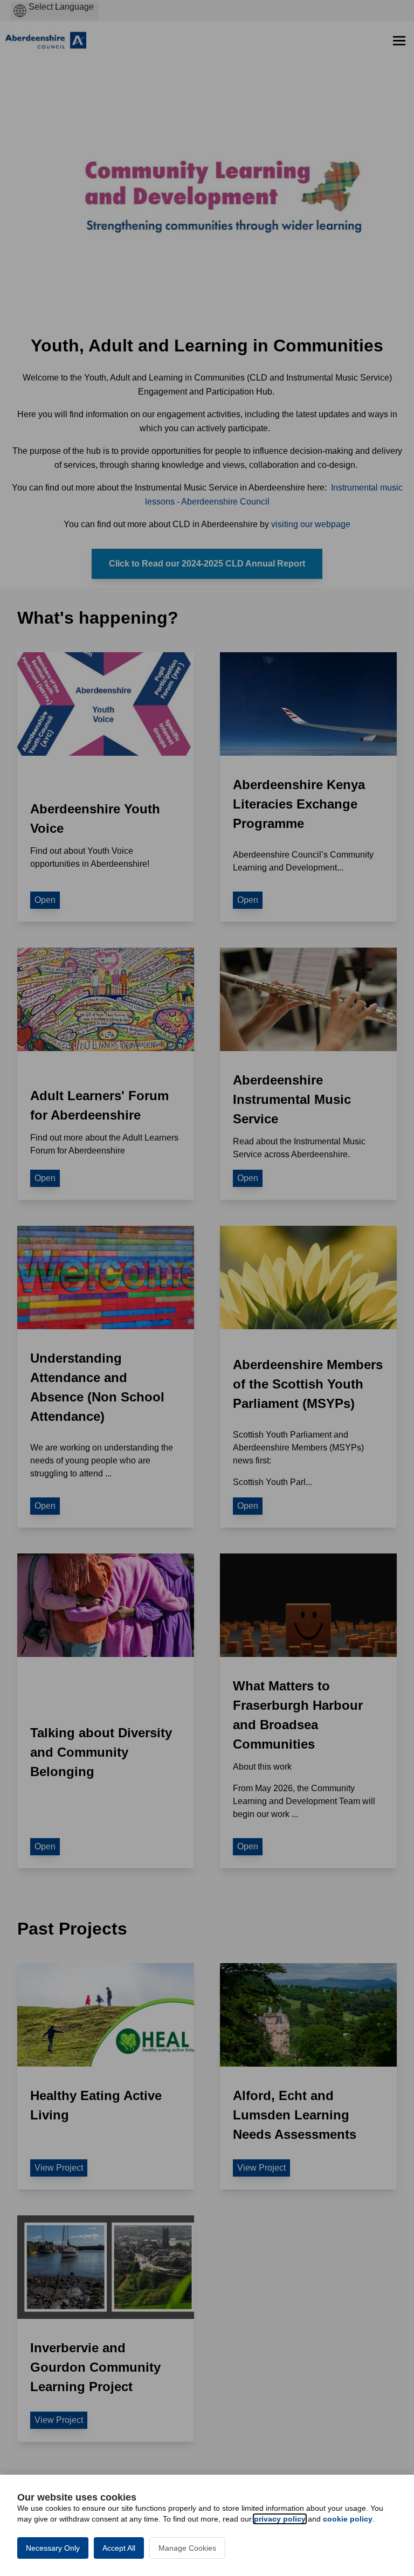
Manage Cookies (187, 2548)
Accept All (119, 2548)
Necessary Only (53, 2548)
